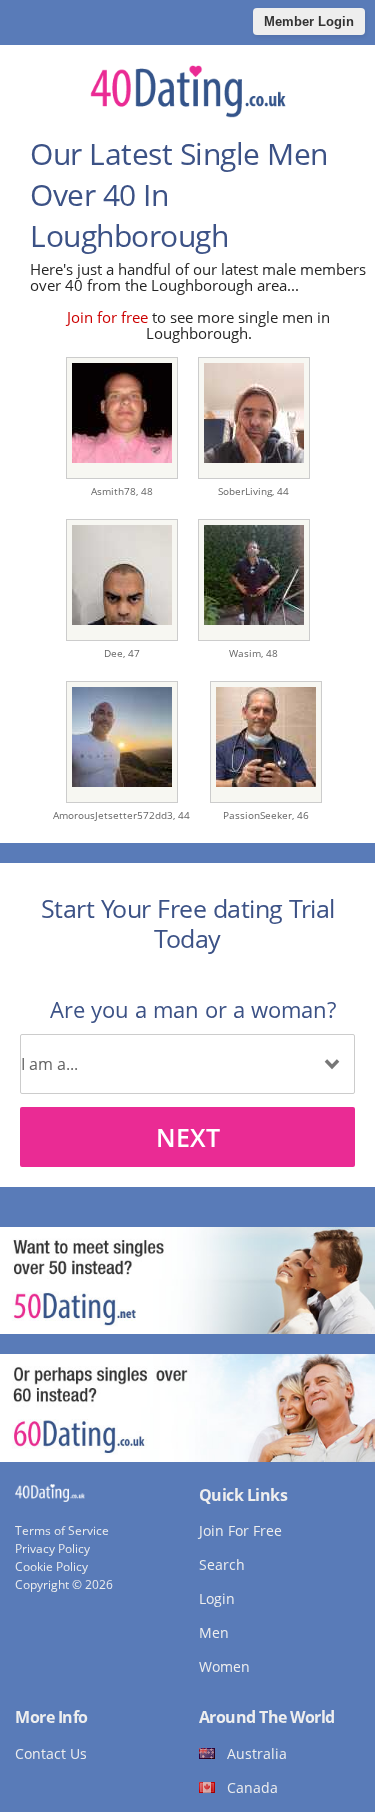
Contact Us (51, 1753)
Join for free (107, 317)
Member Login (309, 21)
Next (188, 1137)
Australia (257, 1753)
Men (214, 1632)
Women (224, 1666)
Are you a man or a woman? (193, 1009)
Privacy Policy (52, 1548)
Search (222, 1564)
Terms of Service (62, 1530)
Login (217, 1598)
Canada (252, 1787)
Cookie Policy (51, 1566)
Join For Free (240, 1530)
